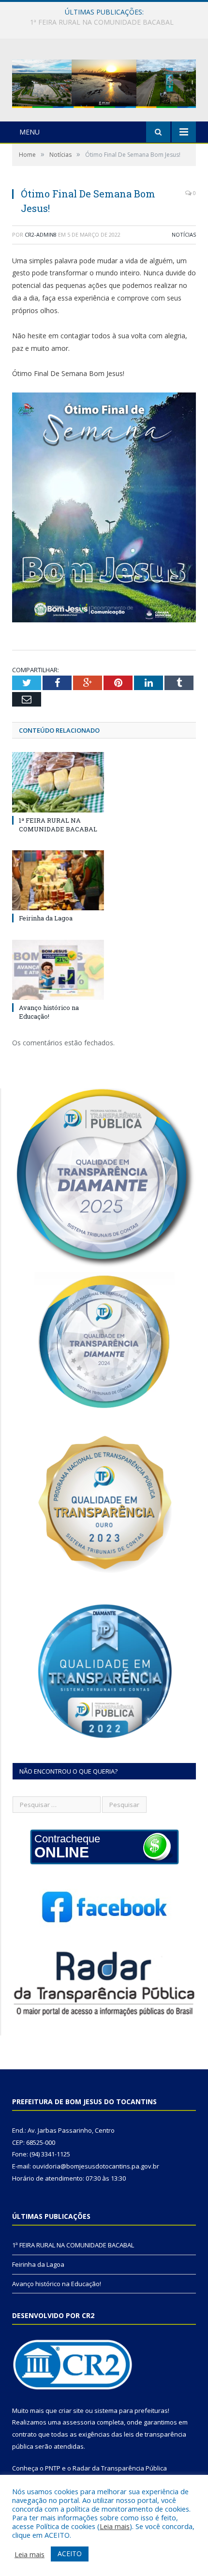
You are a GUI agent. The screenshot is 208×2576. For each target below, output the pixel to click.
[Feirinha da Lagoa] (58, 880)
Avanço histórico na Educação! (49, 1012)
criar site (71, 2410)
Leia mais (115, 2526)
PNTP (53, 2468)
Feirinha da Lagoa (102, 22)
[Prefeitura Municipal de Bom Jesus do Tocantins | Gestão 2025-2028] (104, 82)
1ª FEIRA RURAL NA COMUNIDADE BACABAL (58, 825)
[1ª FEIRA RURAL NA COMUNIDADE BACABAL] (58, 782)
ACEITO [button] (70, 2553)
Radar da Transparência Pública (120, 2468)
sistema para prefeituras (131, 2410)
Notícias (184, 234)
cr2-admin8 (41, 234)
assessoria (79, 2422)
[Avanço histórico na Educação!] (58, 970)
